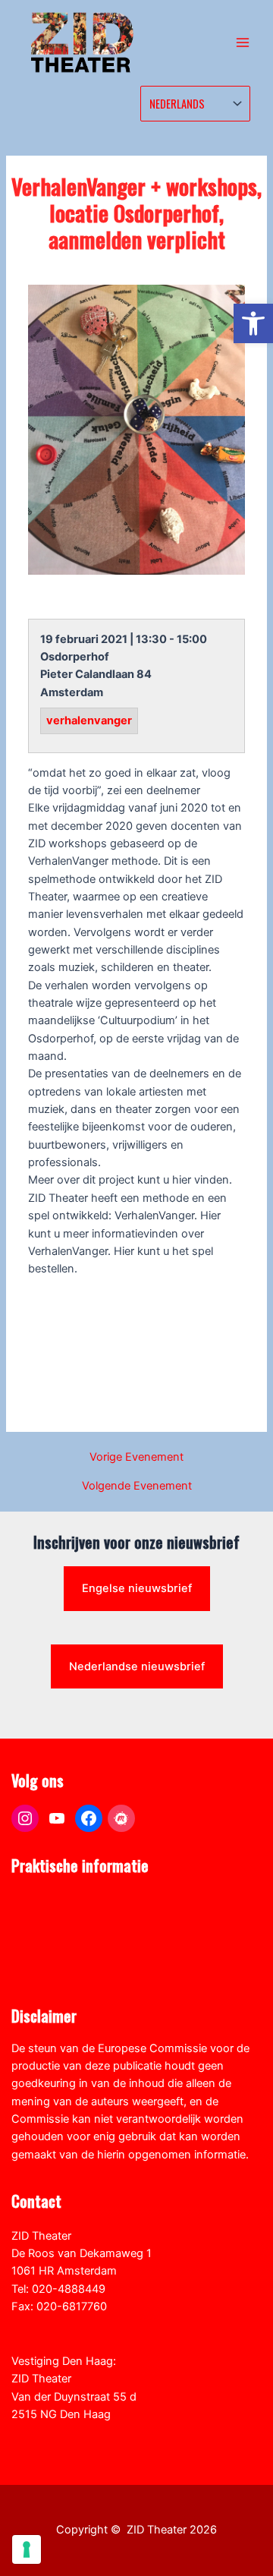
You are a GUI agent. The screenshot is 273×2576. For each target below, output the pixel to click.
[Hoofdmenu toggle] (243, 43)
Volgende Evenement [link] (137, 1486)
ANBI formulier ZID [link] (58, 1900)
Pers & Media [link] (45, 1919)
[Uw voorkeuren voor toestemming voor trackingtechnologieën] (27, 2549)
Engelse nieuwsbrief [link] (137, 1588)
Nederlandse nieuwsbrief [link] (137, 1666)
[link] (253, 323)
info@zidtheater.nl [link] (58, 2324)
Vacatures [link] (37, 1953)
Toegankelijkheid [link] (54, 1972)
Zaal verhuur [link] (43, 1936)
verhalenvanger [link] (89, 721)
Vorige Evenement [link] (136, 1457)
